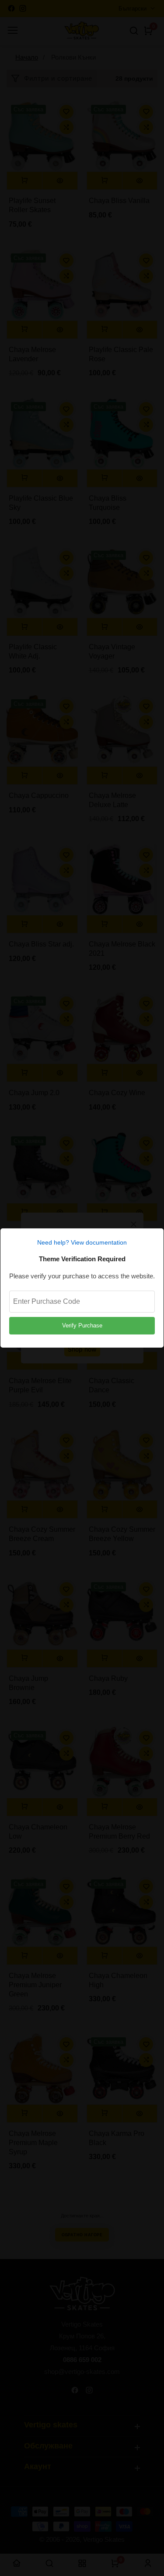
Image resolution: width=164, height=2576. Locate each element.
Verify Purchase (82, 1325)
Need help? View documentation (82, 1242)
